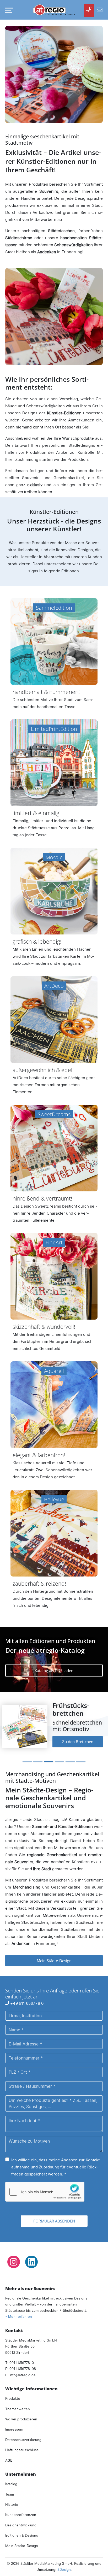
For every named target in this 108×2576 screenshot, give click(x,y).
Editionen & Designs (22, 2529)
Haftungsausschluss (22, 2444)
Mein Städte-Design (54, 1954)
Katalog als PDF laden (54, 1671)
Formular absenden (54, 2215)
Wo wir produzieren (21, 2413)
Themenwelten (18, 2403)
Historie (12, 2498)
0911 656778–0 (22, 2356)
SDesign (64, 2563)
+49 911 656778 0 (26, 1997)
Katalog (11, 2478)
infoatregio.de (23, 2369)
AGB (9, 2454)
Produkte (13, 2392)
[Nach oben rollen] (97, 2565)
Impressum (14, 2423)
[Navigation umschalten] (8, 10)
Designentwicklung (21, 2519)
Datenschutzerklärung (23, 2433)
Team (10, 2488)
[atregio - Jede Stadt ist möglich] (54, 10)
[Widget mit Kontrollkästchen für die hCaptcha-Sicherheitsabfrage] (45, 2185)
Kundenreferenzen (21, 2509)
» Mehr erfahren (19, 2310)
